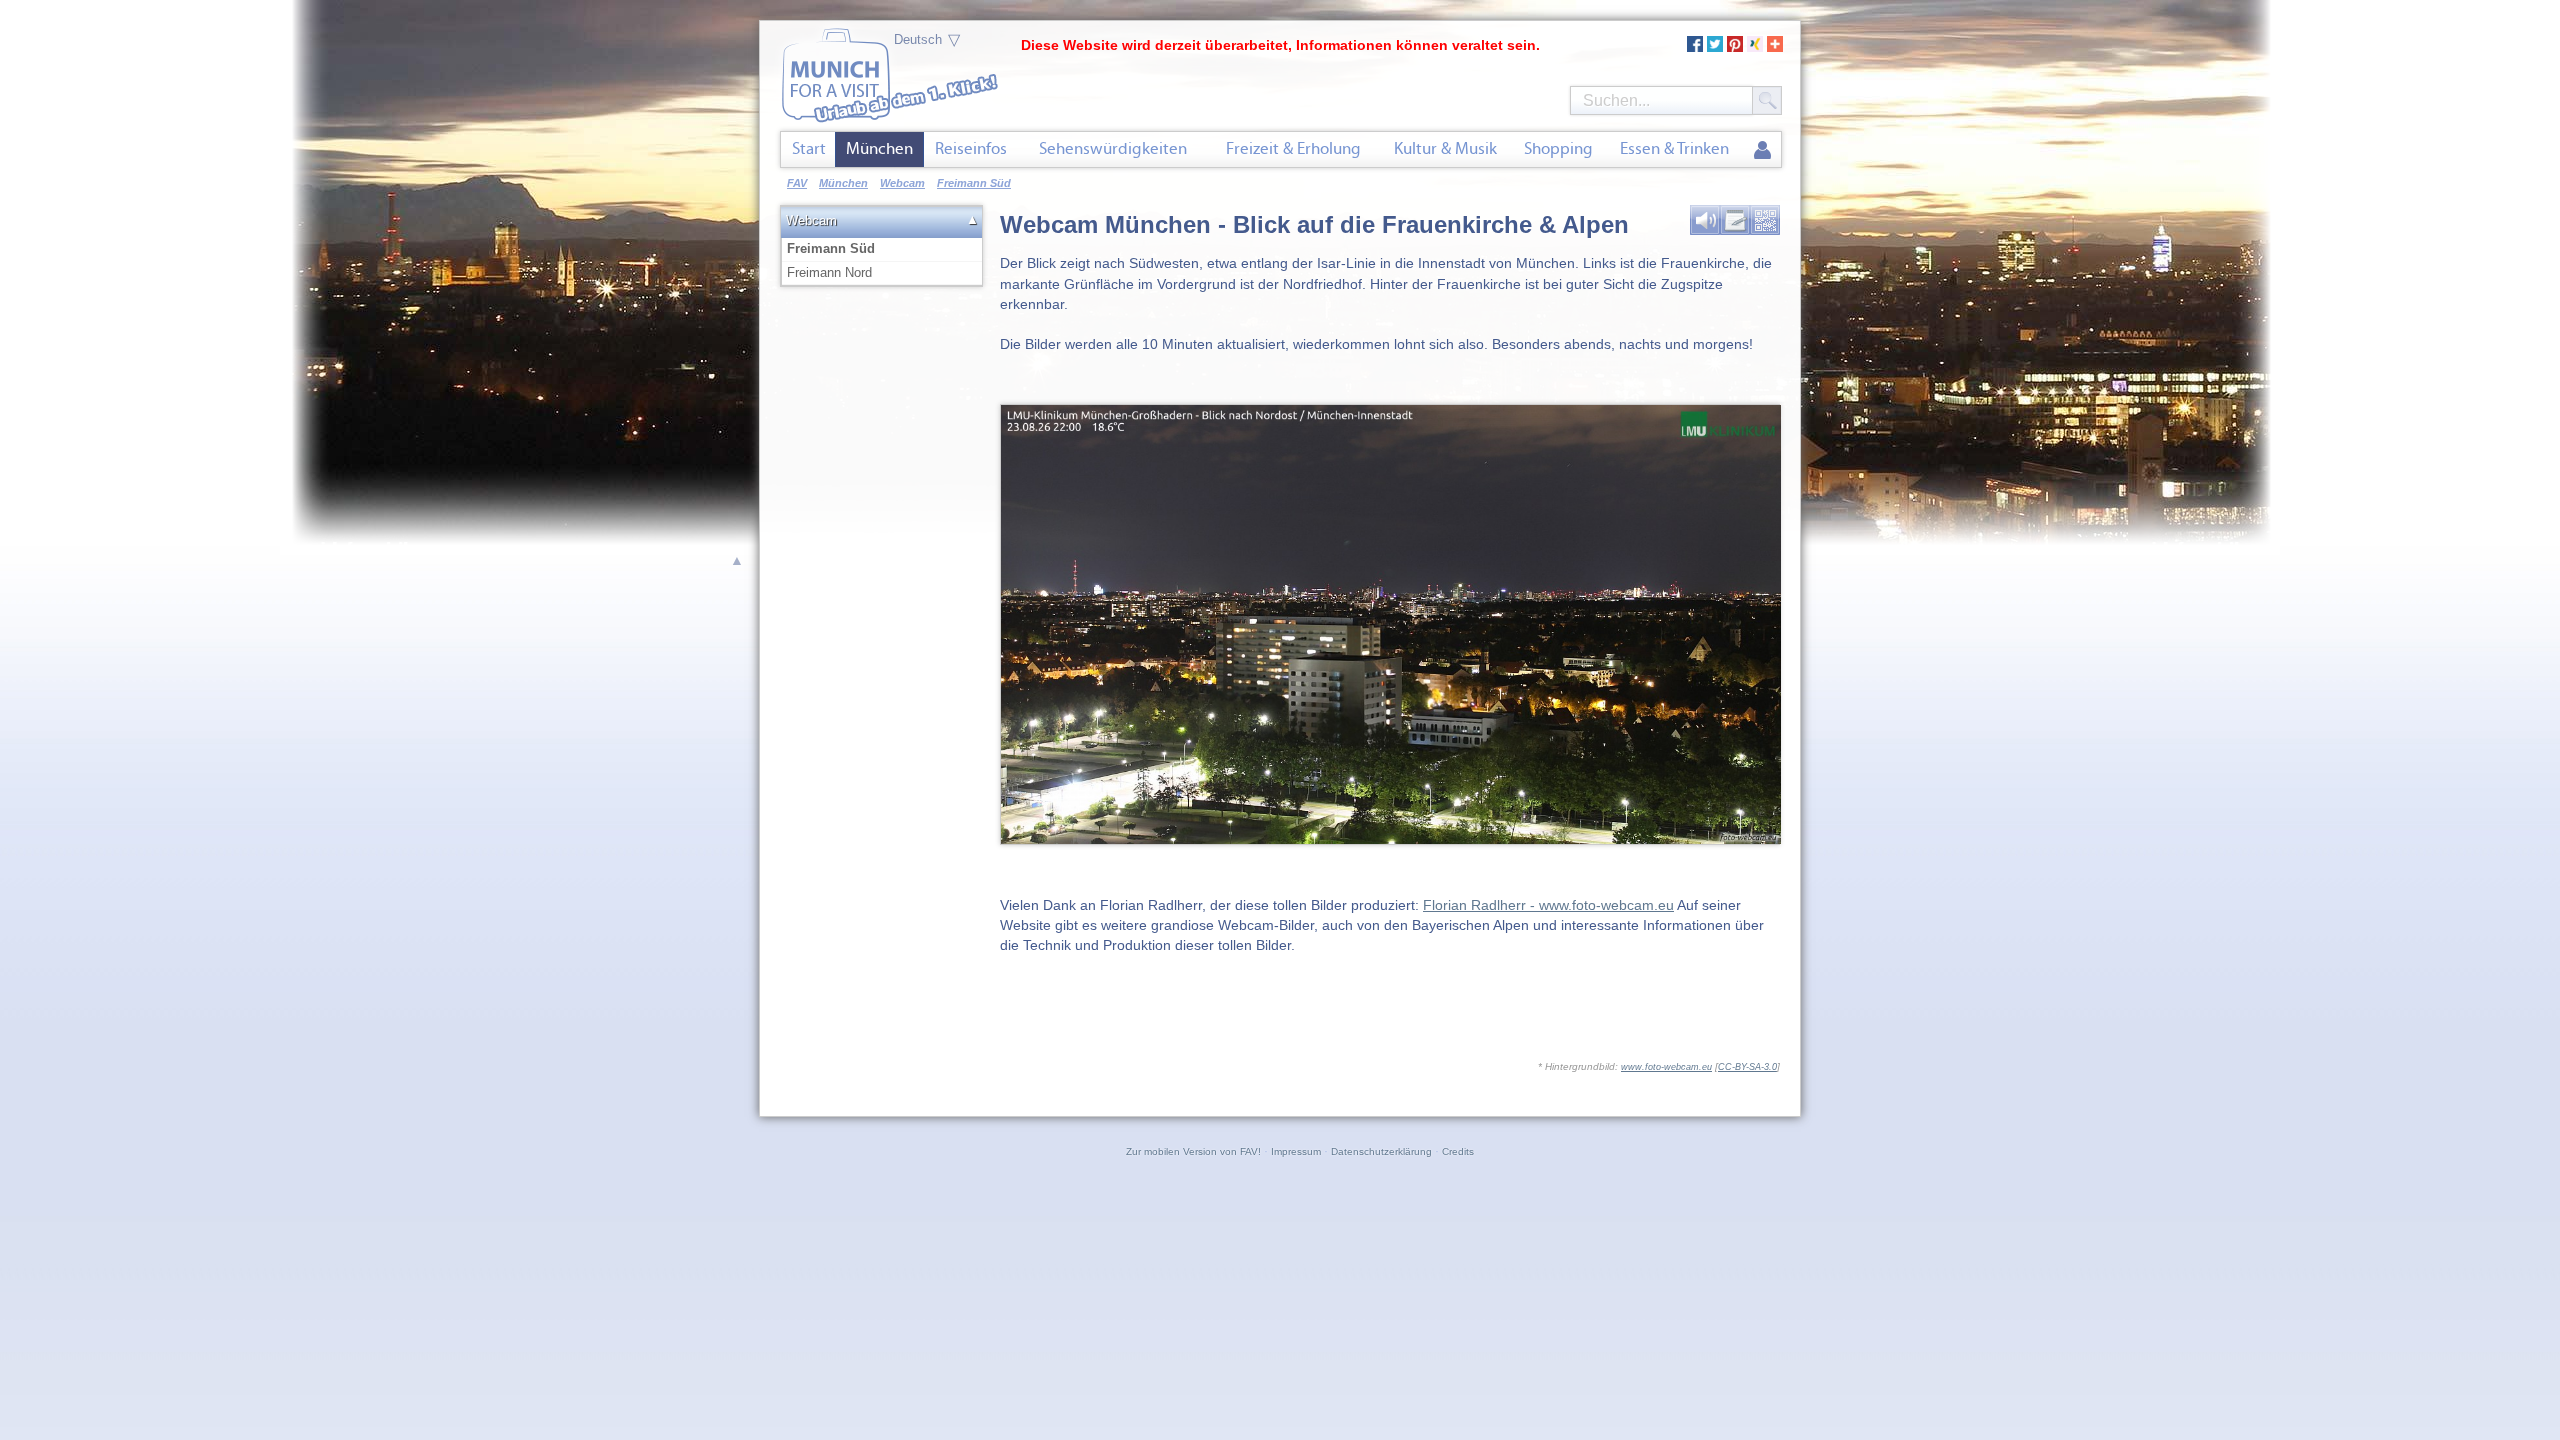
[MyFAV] (1762, 151)
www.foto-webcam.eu (1666, 1067)
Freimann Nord (829, 272)
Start (809, 148)
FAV (797, 183)
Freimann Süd (831, 248)
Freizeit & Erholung (1293, 148)
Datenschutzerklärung (1381, 1151)
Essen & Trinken (1674, 148)
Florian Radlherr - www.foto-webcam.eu (1548, 905)
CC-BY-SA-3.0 (1747, 1067)
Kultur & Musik (1445, 148)
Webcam (811, 220)
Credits (1458, 1151)
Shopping (1558, 148)
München (879, 148)
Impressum (1296, 1151)
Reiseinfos (971, 148)
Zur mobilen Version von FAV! (1193, 1151)
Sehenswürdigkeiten (1113, 148)
